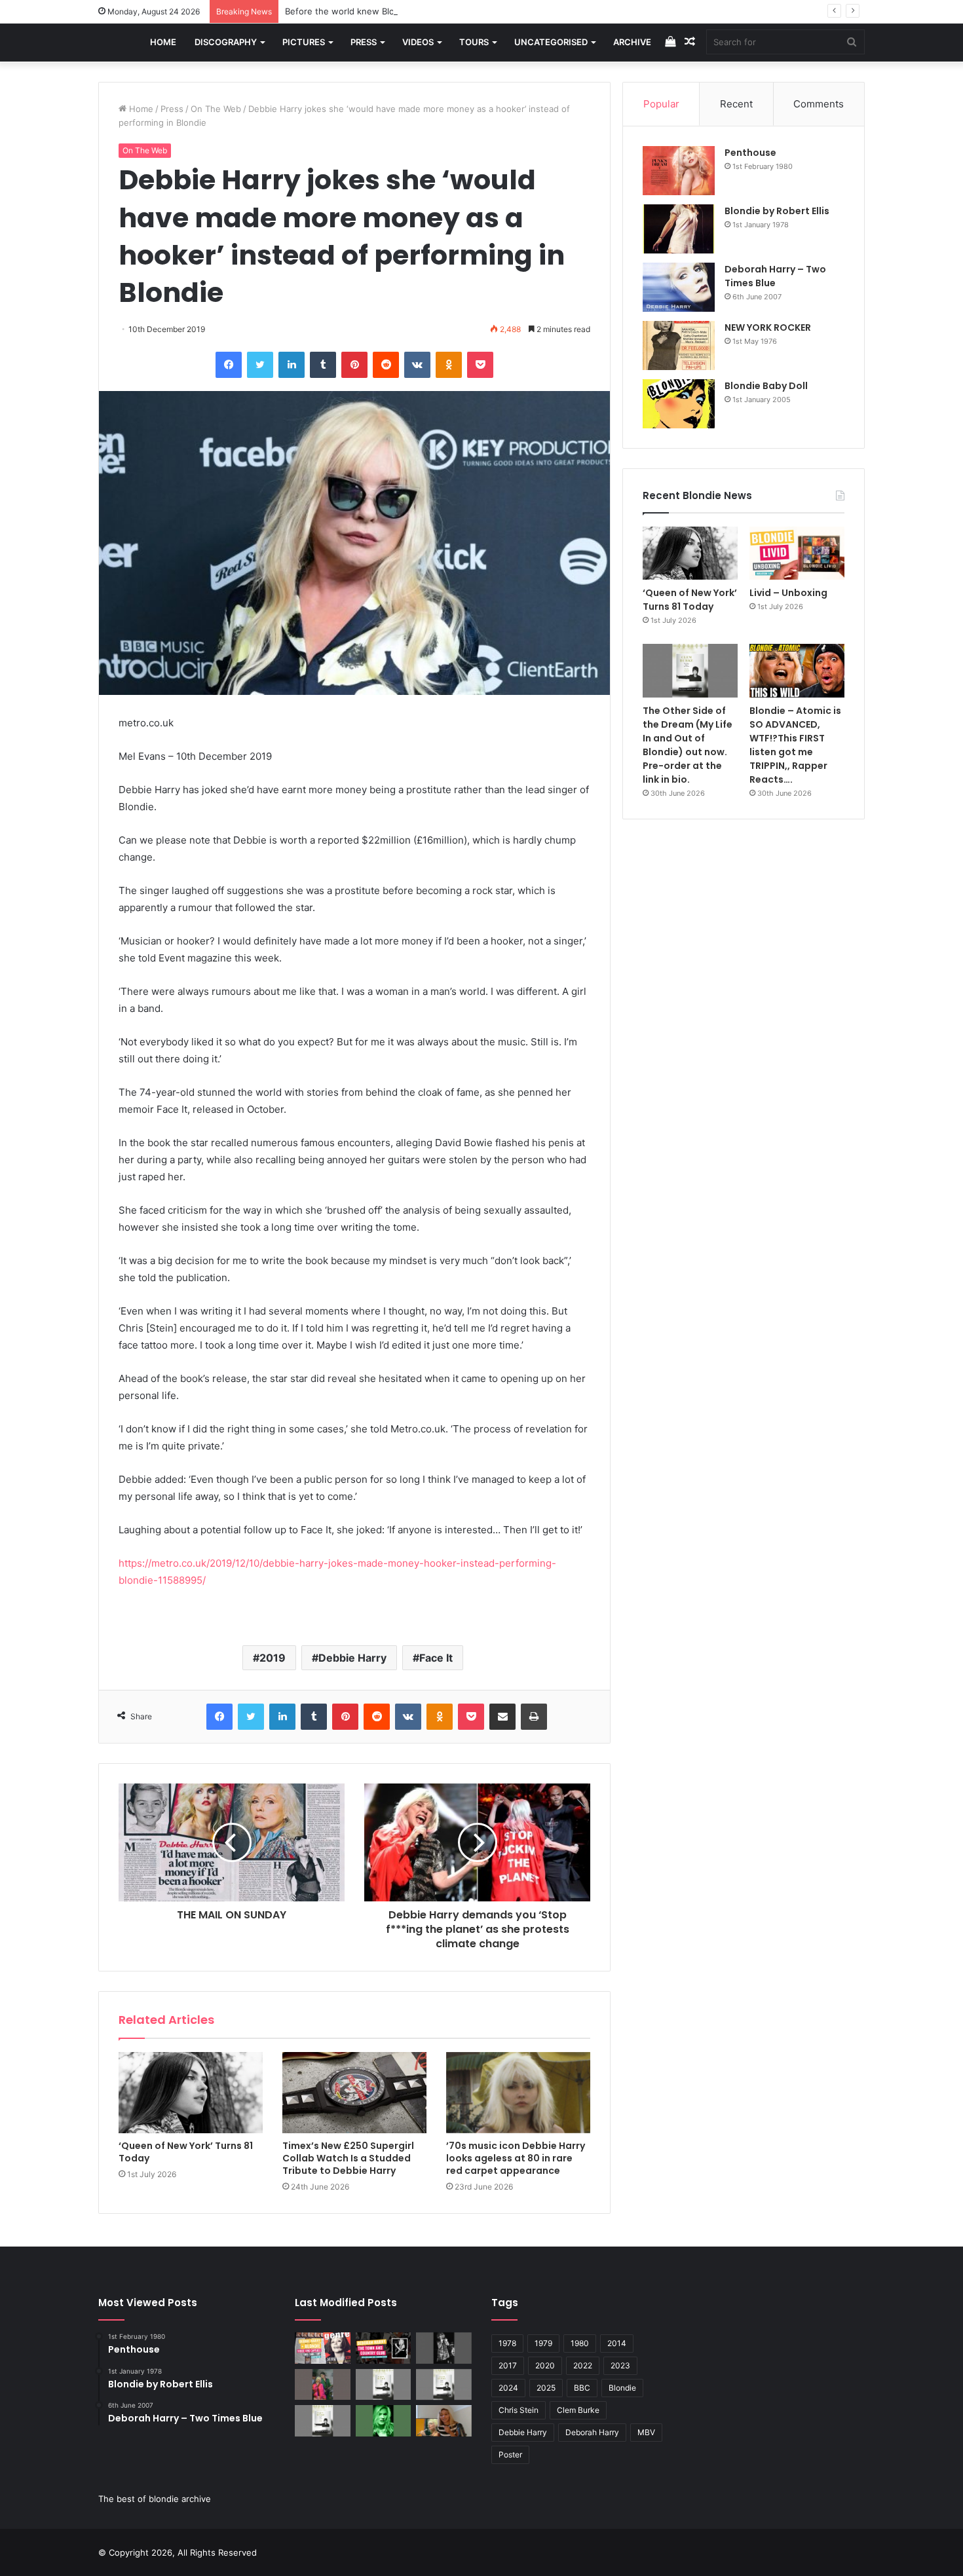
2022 (583, 2365)
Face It (436, 1658)
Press (364, 42)
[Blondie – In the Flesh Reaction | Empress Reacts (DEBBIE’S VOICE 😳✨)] (444, 2421)
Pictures (304, 42)
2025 (546, 2388)
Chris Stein (519, 2410)
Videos (418, 42)
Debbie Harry (352, 1658)
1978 (507, 2343)
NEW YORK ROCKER (768, 327)
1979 (543, 2343)
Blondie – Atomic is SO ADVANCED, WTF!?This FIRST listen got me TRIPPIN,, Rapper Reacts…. (795, 745)
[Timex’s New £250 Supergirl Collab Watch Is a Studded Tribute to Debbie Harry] (354, 2093)
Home (163, 42)
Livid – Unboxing (788, 593)
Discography (226, 42)
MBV (646, 2432)
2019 (273, 1658)
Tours (474, 42)
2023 (620, 2365)
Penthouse (750, 153)
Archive (632, 42)
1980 (580, 2343)
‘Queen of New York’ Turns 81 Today (186, 2152)
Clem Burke (578, 2410)
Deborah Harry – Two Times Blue (775, 276)
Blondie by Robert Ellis (777, 211)
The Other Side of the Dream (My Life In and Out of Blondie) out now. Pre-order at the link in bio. (688, 745)
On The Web (216, 109)
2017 (508, 2365)
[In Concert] (384, 2348)
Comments (819, 104)
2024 (508, 2388)
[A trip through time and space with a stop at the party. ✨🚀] (444, 2348)
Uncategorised (551, 42)
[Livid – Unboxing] (797, 553)
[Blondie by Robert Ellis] (679, 229)
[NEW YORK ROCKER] (679, 345)
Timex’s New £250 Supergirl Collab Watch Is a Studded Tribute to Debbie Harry (348, 2158)
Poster (510, 2455)
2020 (545, 2365)
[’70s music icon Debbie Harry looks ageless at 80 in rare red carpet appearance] (518, 2093)
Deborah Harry (592, 2432)
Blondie (622, 2388)
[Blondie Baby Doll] (679, 404)
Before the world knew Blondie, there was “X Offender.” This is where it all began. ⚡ (460, 11)
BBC (582, 2388)
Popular (661, 104)
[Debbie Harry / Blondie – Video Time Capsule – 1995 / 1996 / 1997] (323, 2348)
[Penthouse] (679, 171)
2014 (617, 2343)
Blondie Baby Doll (766, 386)
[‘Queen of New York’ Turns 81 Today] (191, 2093)
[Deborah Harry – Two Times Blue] (679, 287)
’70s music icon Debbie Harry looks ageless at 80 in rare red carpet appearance (516, 2158)
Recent (736, 104)
